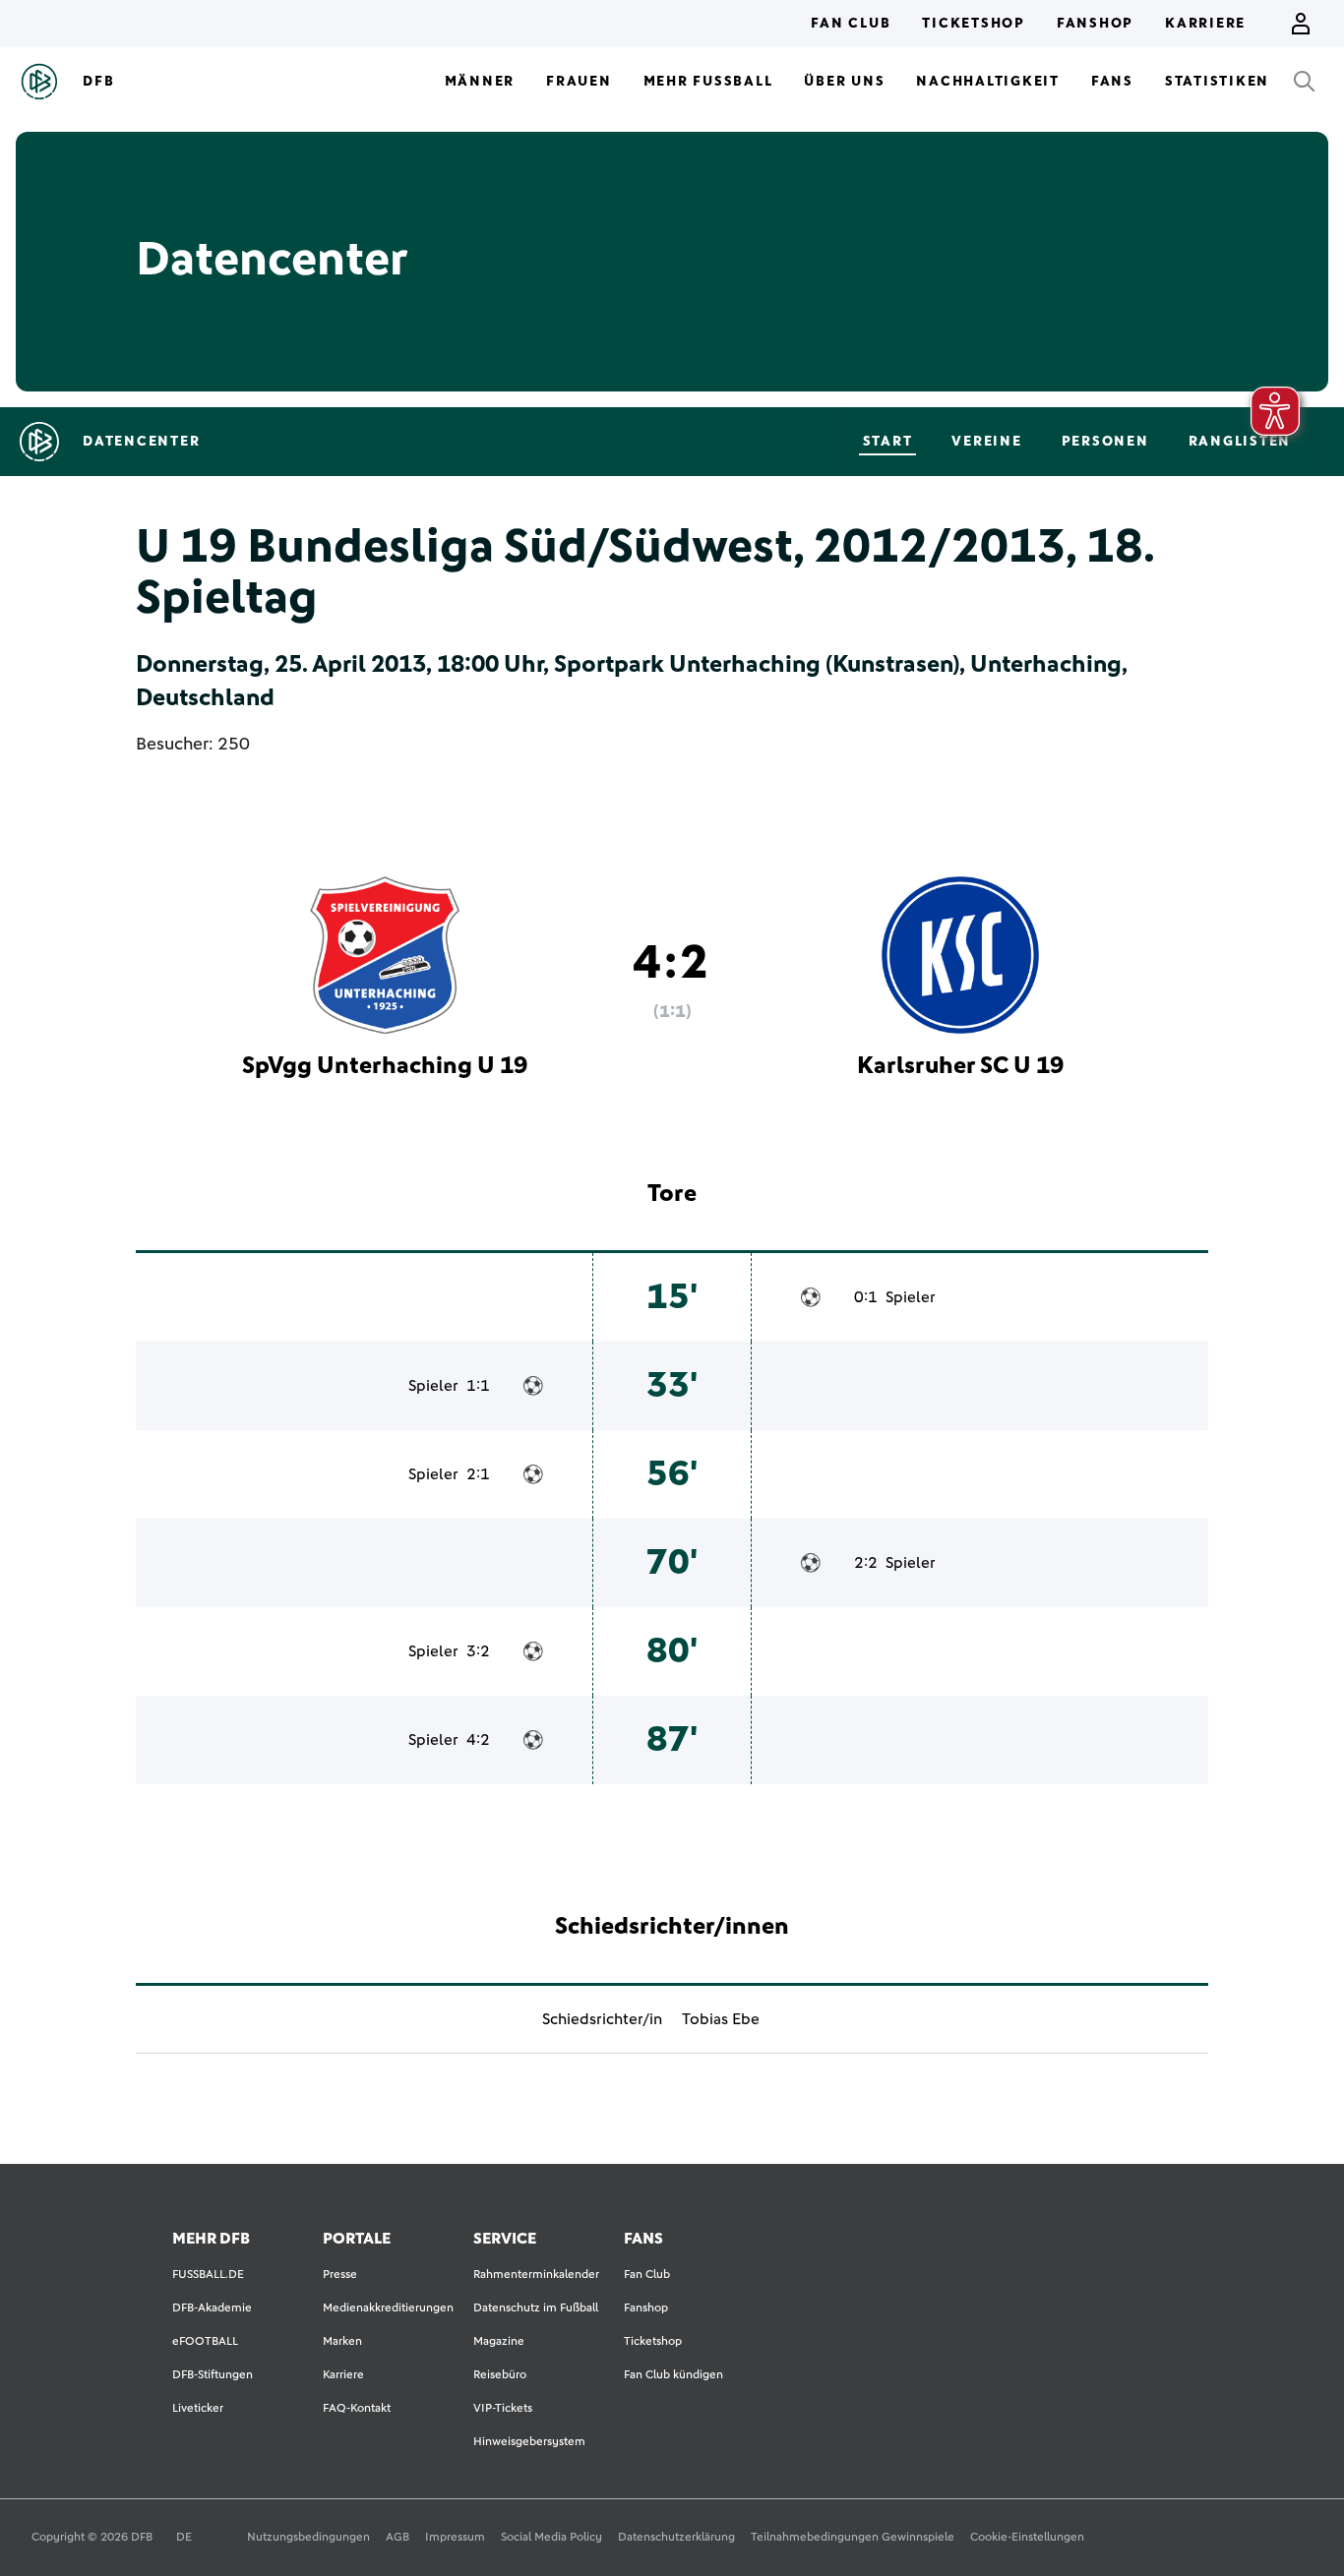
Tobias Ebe (721, 2019)
